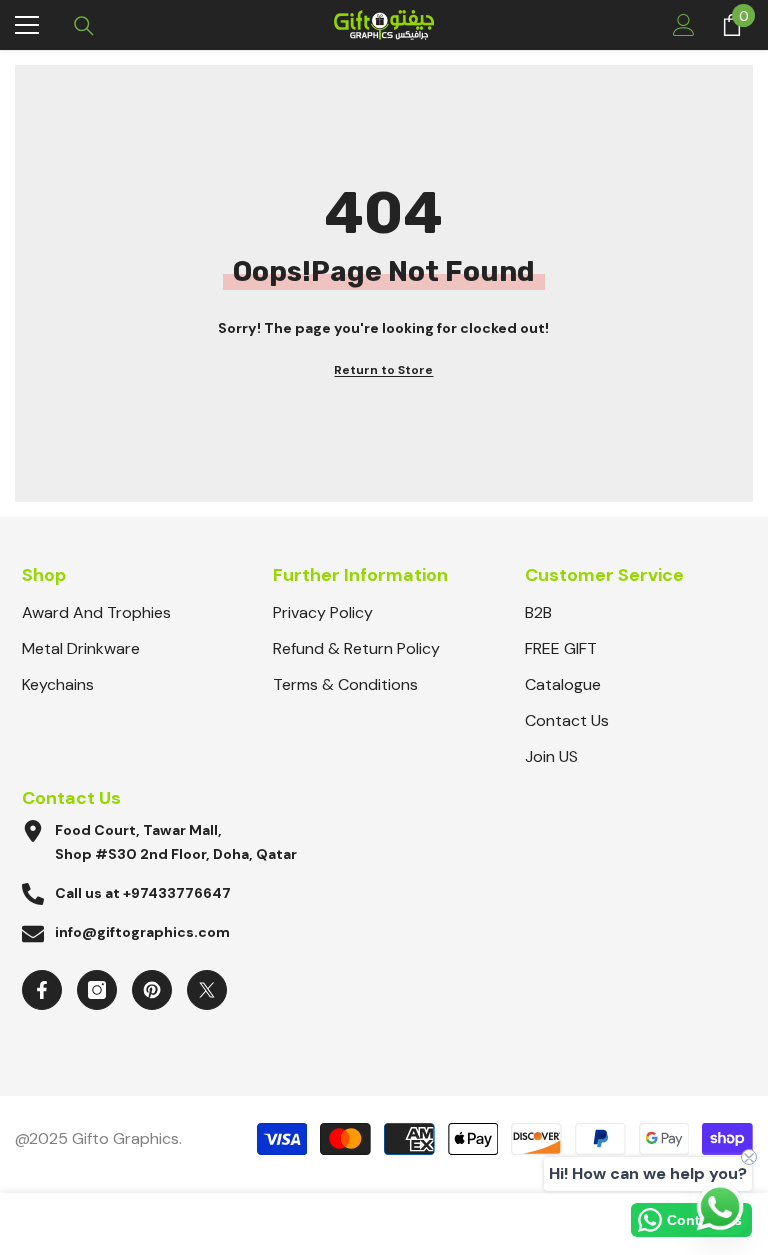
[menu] (27, 25)
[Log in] (684, 25)
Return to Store (383, 370)
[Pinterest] (152, 990)
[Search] (84, 26)
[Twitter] (207, 990)
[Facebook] (42, 990)
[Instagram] (97, 990)
